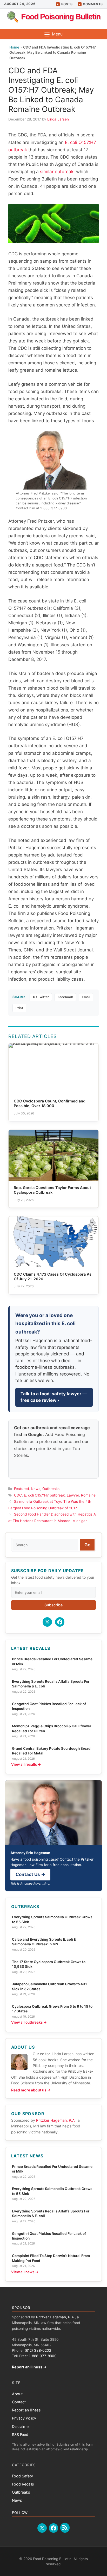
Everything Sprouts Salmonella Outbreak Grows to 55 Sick (52, 1919)
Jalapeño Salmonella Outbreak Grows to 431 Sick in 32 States (49, 1986)
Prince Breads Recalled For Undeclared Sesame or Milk (52, 1661)
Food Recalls (23, 2484)
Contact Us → (30, 1874)
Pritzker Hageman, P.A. (56, 2120)
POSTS (67, 4)
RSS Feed (20, 2435)
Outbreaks (51, 1489)
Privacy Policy (24, 2418)
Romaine (88, 1495)
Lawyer (73, 1495)
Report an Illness (26, 2410)
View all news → (25, 2272)
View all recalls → (26, 1764)
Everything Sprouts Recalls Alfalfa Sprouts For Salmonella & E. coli (51, 1684)
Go (87, 1545)
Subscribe (53, 1605)
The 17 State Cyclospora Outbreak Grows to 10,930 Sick (49, 1964)
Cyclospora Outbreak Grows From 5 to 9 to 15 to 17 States (52, 2009)
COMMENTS (93, 4)
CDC (18, 1495)
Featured (21, 1489)
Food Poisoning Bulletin (61, 17)
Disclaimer (21, 2426)
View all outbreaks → (29, 2022)
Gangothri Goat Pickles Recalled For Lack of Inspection (49, 1706)
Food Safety (22, 2476)
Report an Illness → (29, 2367)
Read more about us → (31, 2090)
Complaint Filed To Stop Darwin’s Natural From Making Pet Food (51, 2258)
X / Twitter (41, 997)
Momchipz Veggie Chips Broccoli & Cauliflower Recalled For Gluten (52, 1728)
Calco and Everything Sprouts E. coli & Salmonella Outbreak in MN (44, 1942)
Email (86, 997)
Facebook (65, 997)
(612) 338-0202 (38, 2350)
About (17, 2394)
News (36, 1489)
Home (14, 47)
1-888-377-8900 (43, 2356)
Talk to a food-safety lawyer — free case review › (54, 1397)
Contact (19, 2402)
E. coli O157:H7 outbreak (44, 1495)
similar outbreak (57, 172)
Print (19, 1008)
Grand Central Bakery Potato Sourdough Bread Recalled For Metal (51, 1751)
